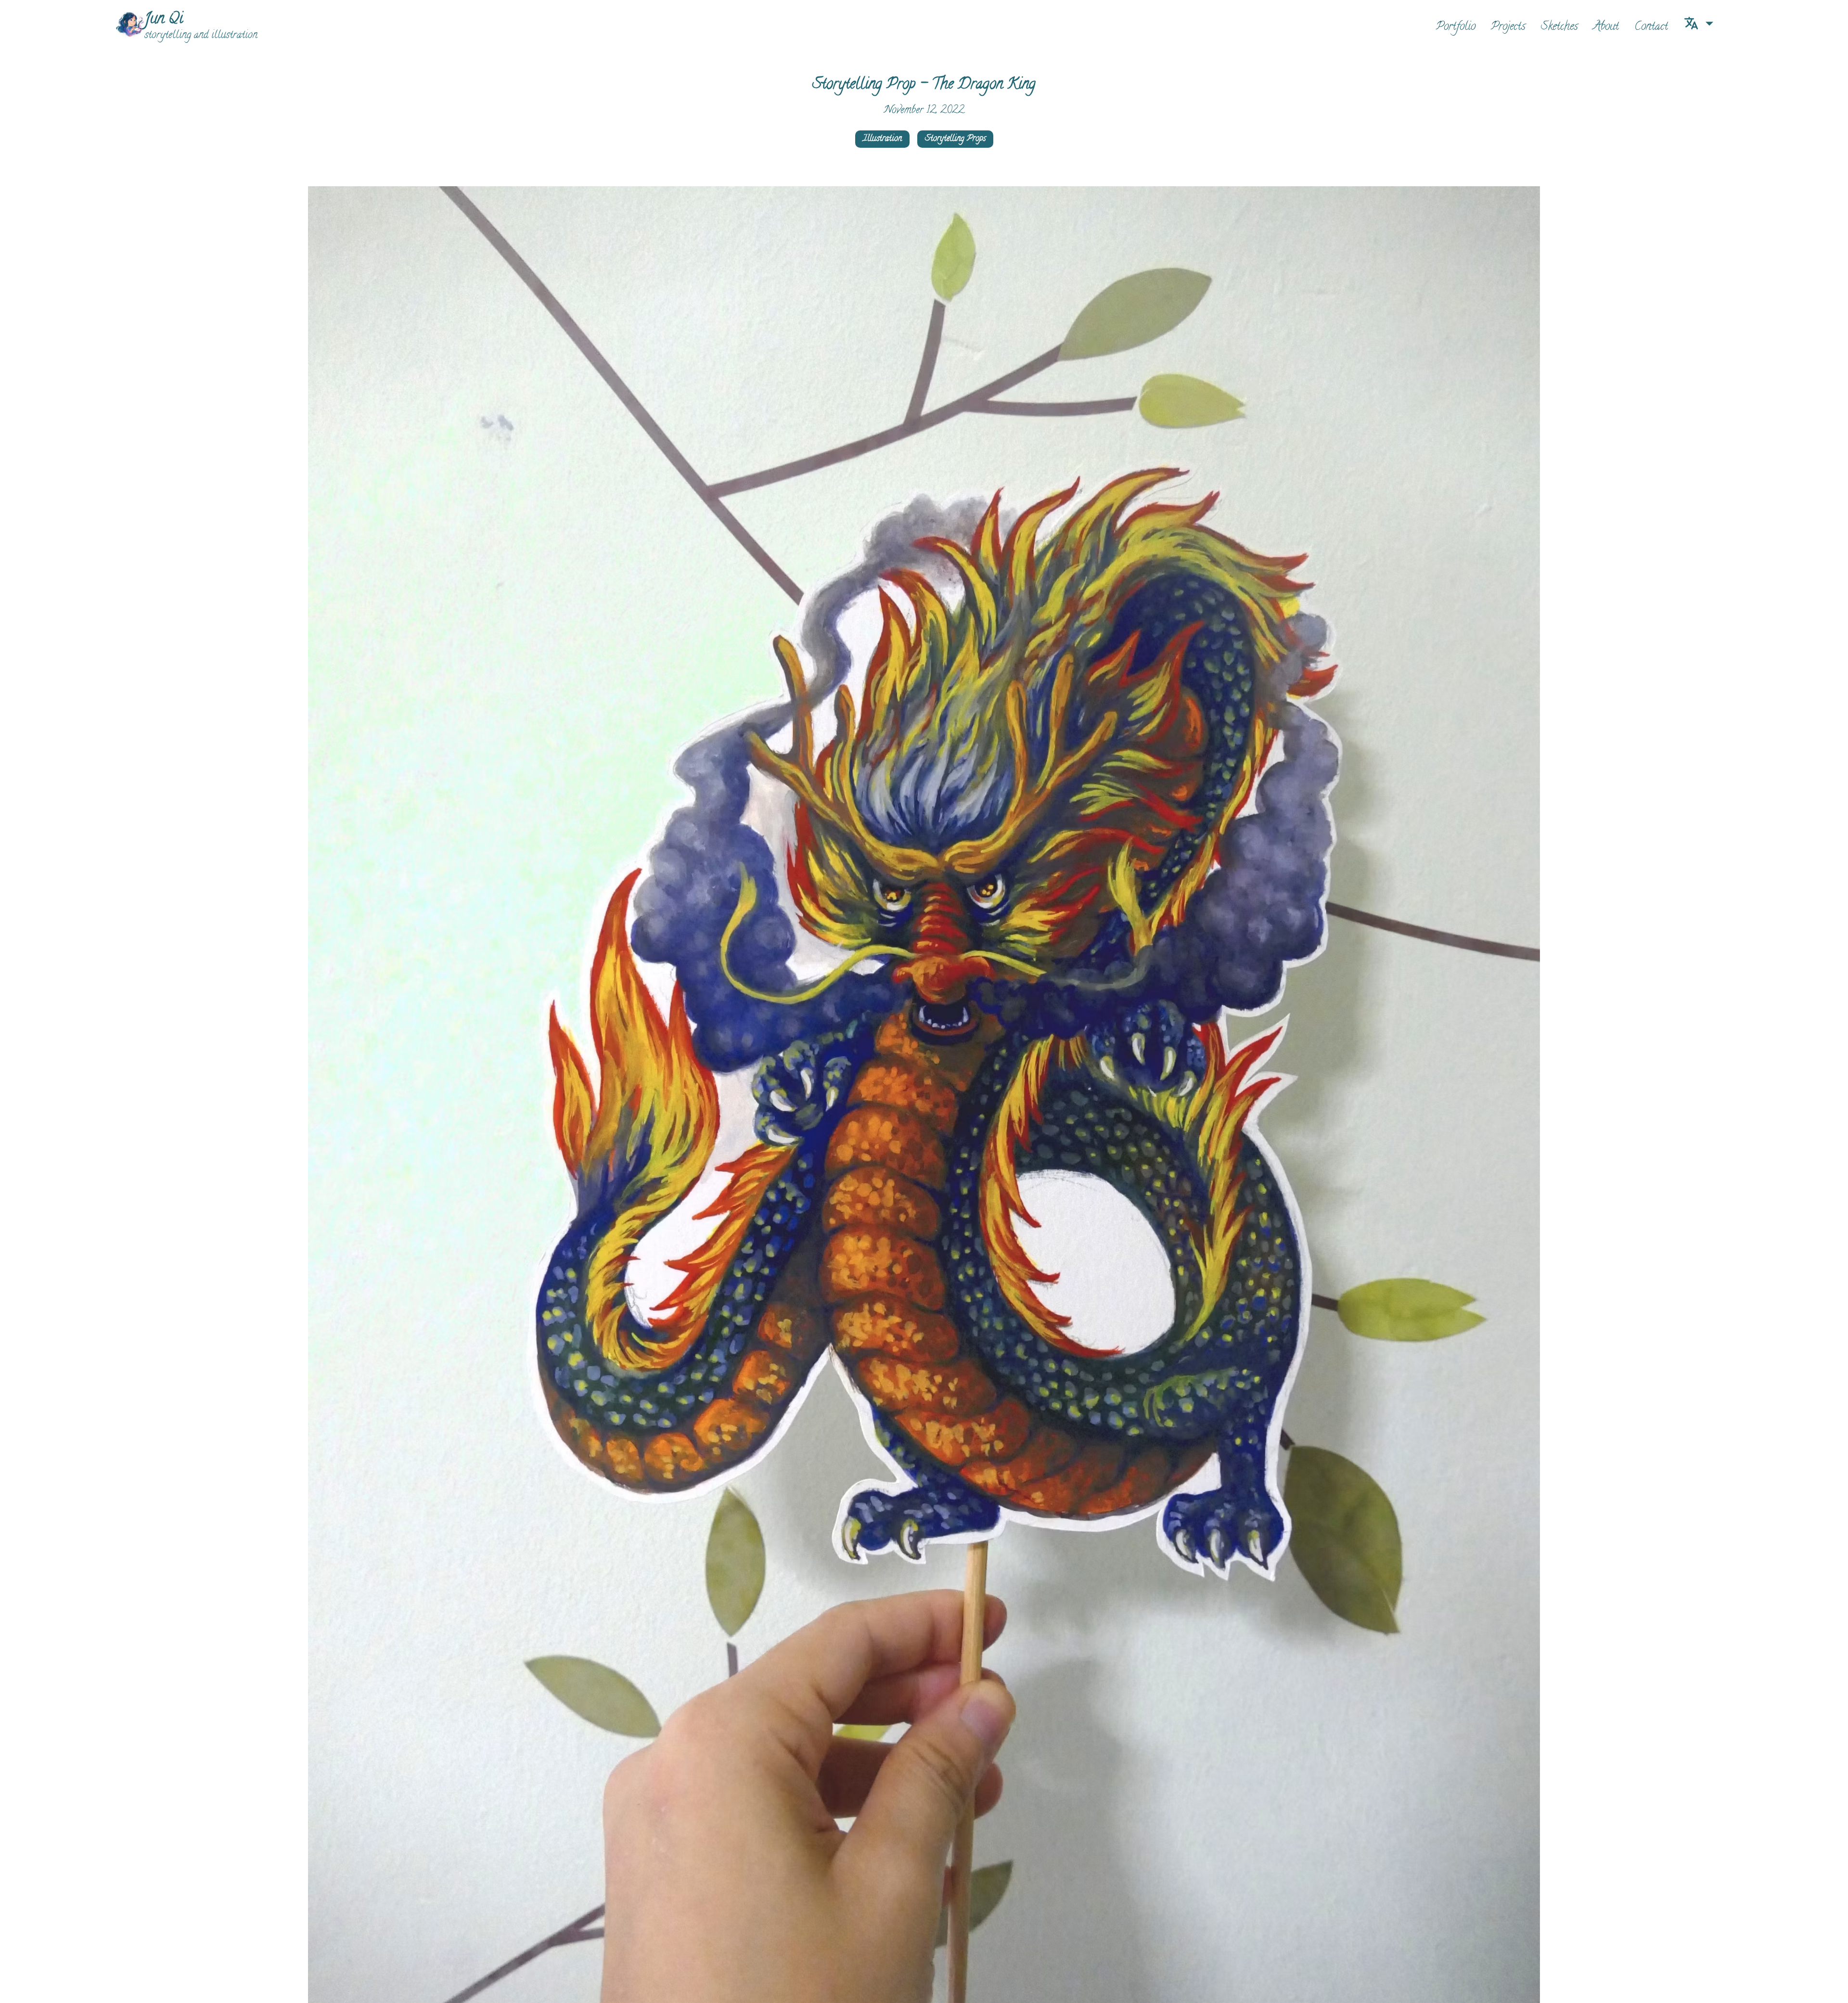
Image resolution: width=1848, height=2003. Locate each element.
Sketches (1559, 27)
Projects (1508, 27)
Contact (1651, 27)
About (1606, 27)
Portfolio (1456, 27)
